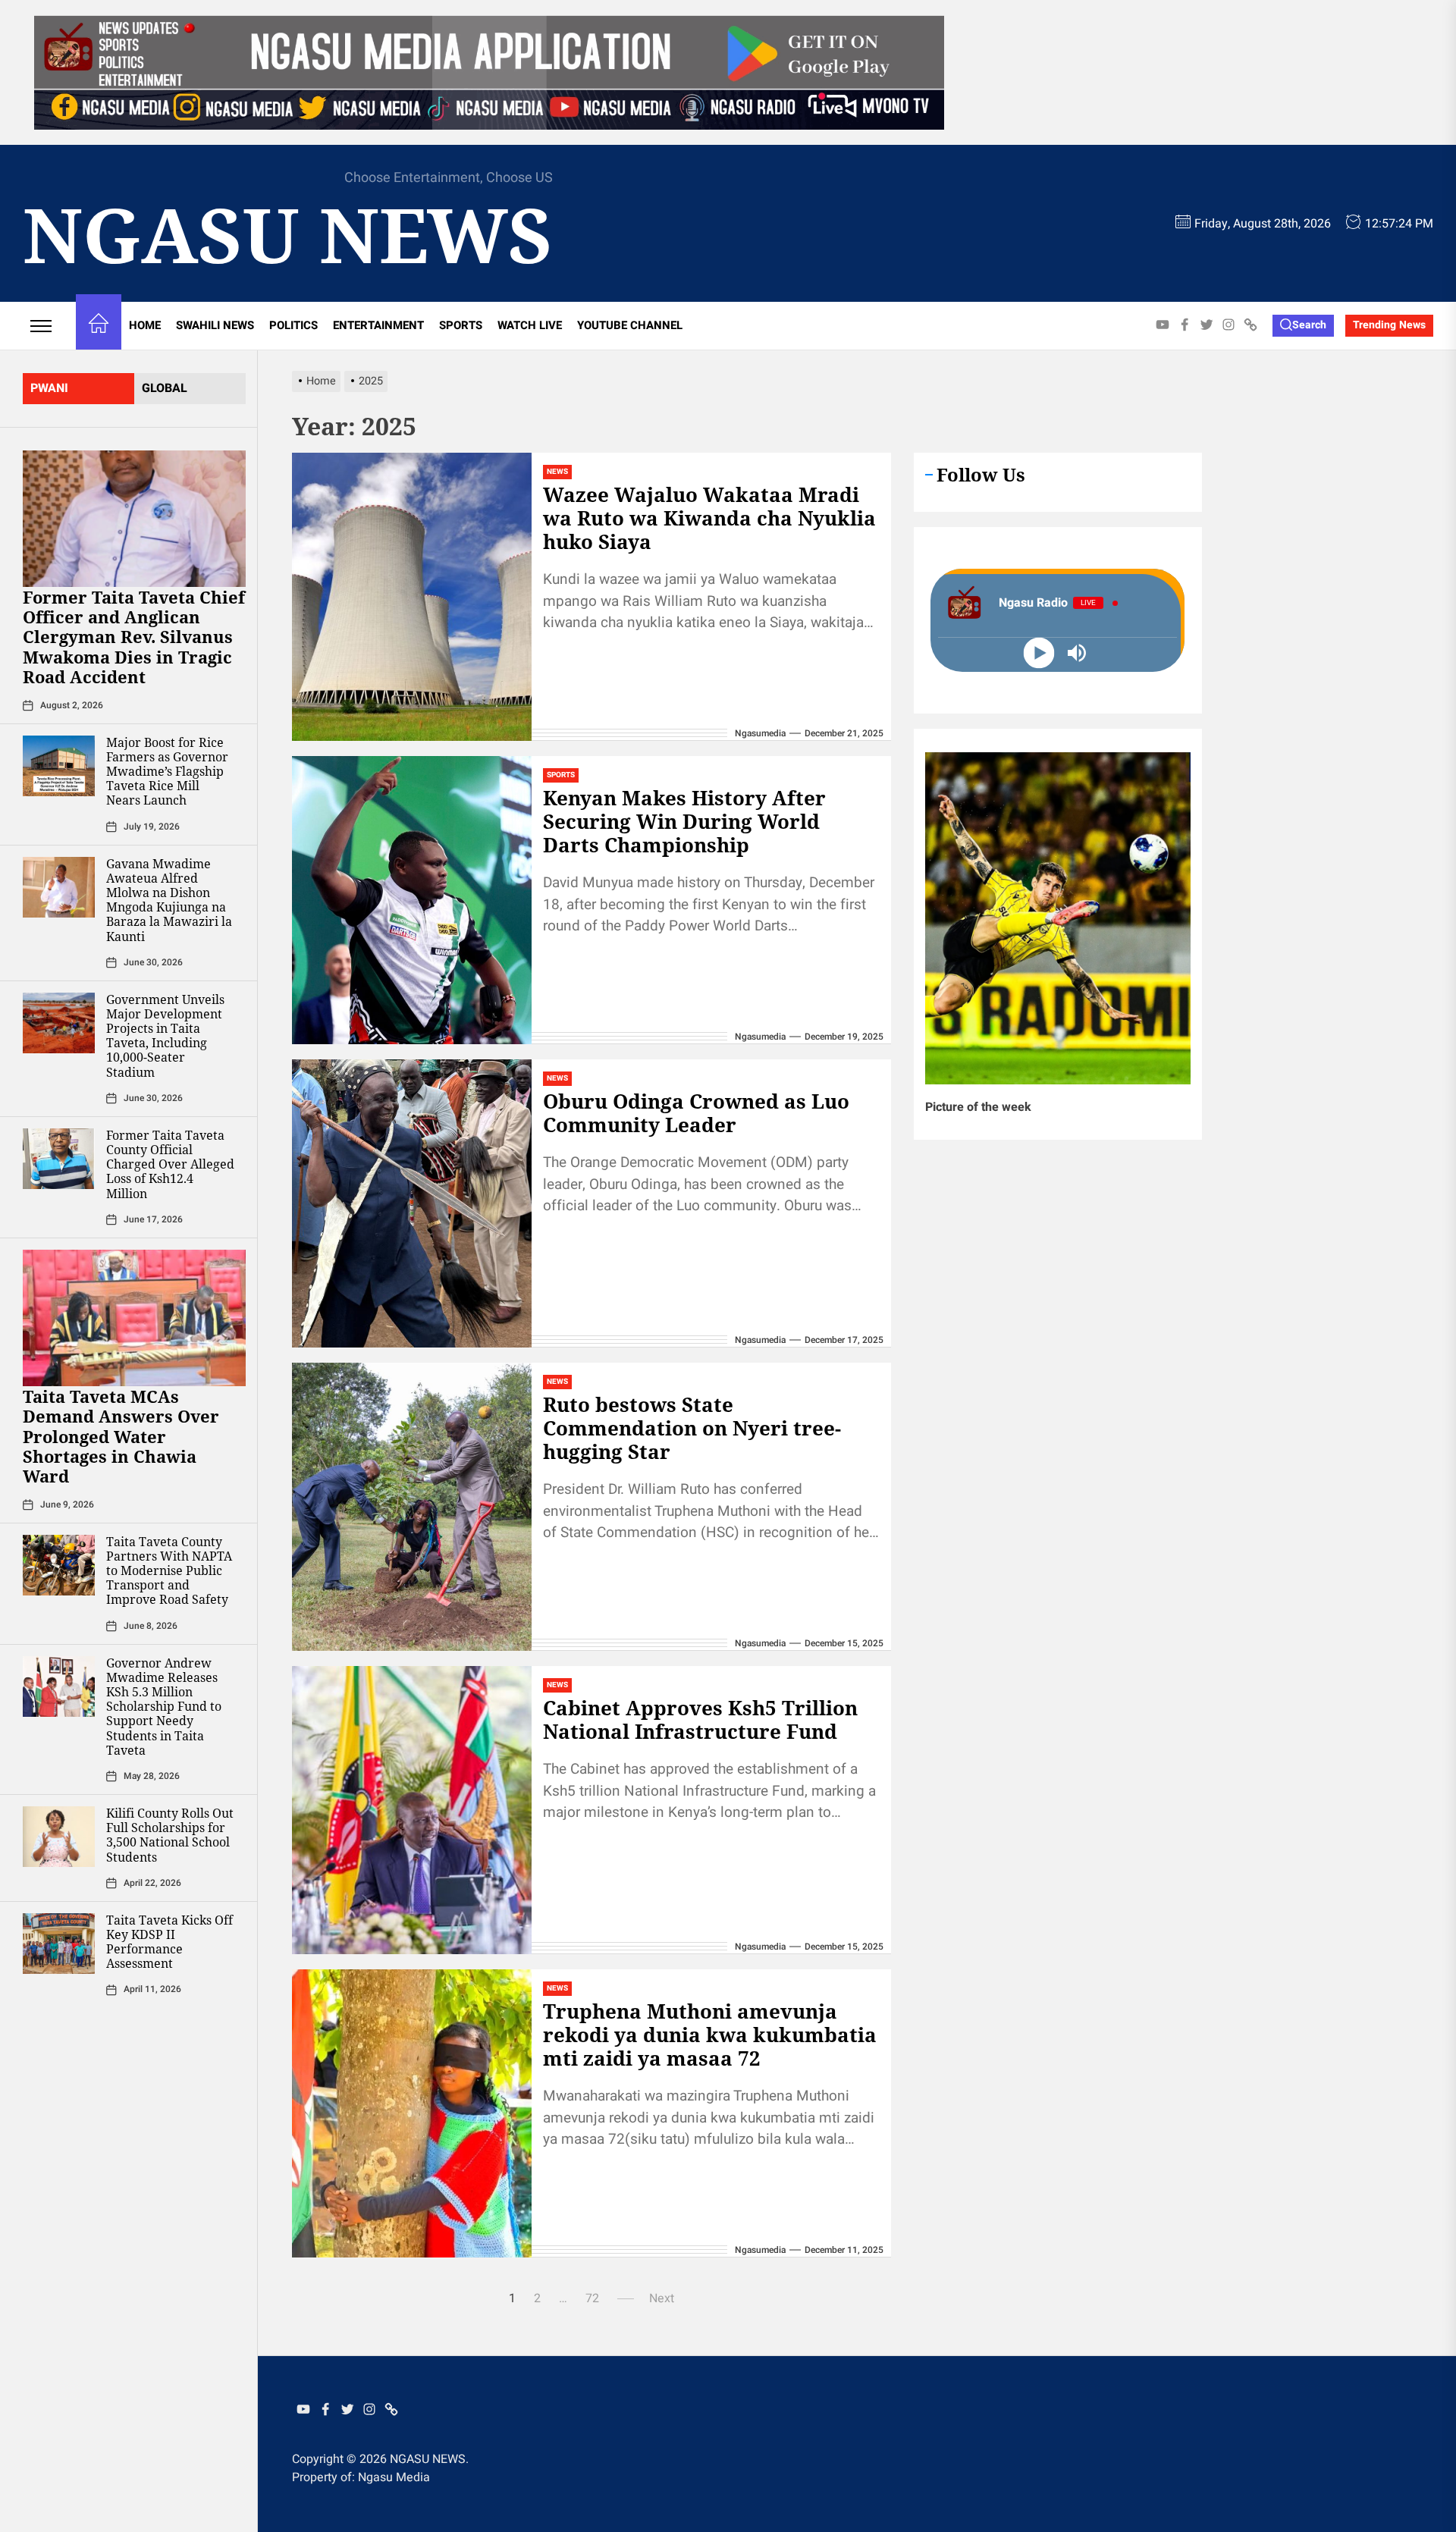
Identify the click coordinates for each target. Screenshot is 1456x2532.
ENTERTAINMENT (378, 325)
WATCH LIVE (530, 325)
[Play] (1039, 653)
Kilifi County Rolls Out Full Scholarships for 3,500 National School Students (170, 1835)
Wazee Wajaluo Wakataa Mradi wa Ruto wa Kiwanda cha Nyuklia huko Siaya (709, 518)
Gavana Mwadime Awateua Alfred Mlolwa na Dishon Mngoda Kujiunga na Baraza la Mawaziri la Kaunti (169, 900)
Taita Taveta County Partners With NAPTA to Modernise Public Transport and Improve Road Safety (169, 1571)
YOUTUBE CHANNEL (630, 325)
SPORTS (461, 325)
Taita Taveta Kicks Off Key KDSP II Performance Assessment (169, 1942)
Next (662, 2298)
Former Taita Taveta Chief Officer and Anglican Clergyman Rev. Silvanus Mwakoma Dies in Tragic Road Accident (134, 637)
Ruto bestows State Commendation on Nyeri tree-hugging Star (692, 1428)
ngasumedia (760, 733)
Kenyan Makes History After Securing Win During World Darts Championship (684, 821)
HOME (145, 325)
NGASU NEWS (288, 234)
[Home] (99, 326)
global (165, 388)
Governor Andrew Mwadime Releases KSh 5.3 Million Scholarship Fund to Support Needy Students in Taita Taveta (164, 1707)
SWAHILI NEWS (215, 325)
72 (592, 2298)
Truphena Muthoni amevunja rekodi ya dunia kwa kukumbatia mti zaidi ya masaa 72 (710, 2035)
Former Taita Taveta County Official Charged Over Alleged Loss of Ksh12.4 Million (170, 1164)
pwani (49, 388)
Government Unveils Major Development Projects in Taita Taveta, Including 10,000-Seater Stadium (165, 1036)
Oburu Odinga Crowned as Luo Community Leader (696, 1113)
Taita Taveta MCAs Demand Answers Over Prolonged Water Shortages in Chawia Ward (121, 1436)
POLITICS (293, 325)
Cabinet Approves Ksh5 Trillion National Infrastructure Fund (700, 1719)
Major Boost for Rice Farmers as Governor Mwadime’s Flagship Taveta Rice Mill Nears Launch (167, 772)
